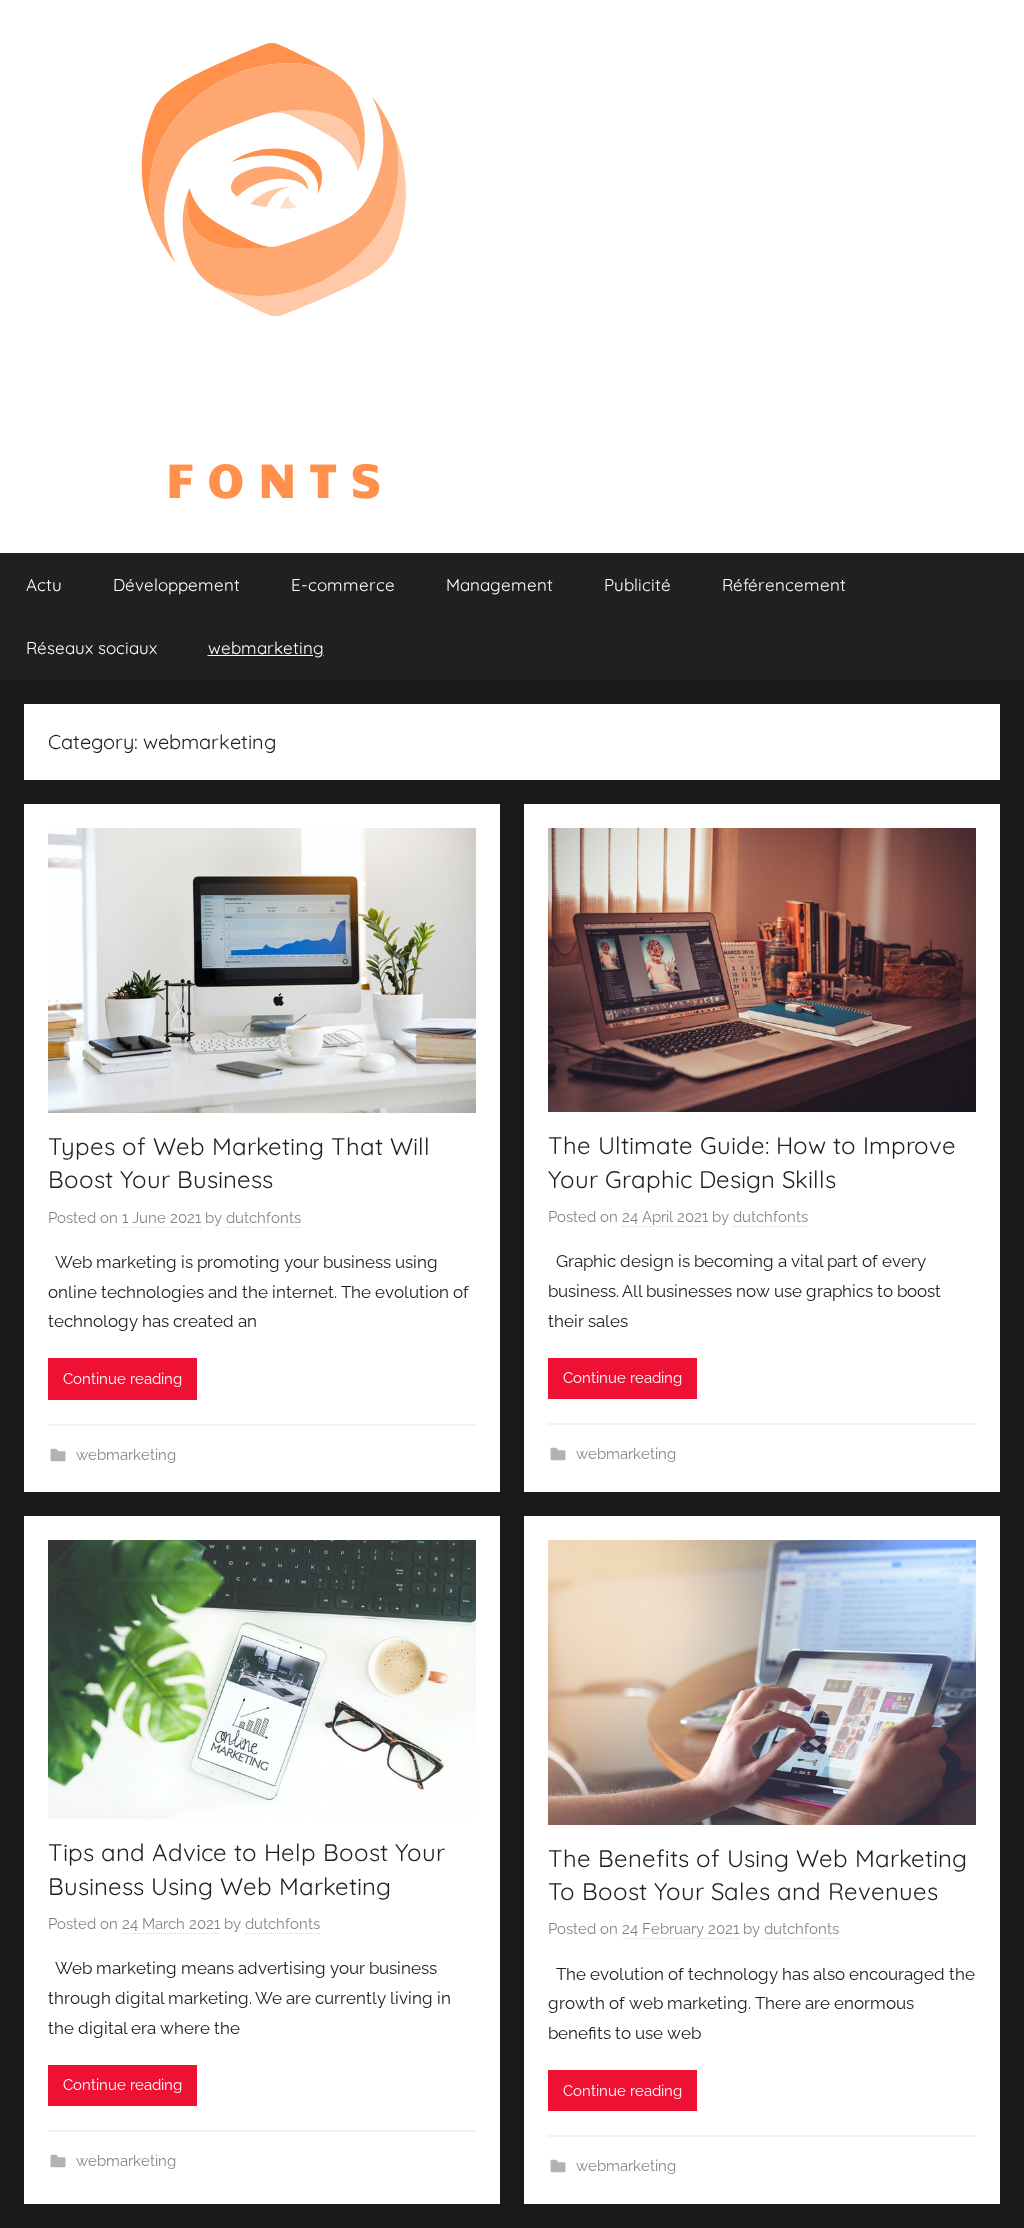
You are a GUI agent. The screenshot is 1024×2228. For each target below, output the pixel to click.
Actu (44, 584)
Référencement (784, 584)
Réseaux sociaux (91, 647)
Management (499, 584)
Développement (176, 584)
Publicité (637, 584)
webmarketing (266, 647)
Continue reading (122, 1379)
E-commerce (343, 584)
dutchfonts (263, 1218)
